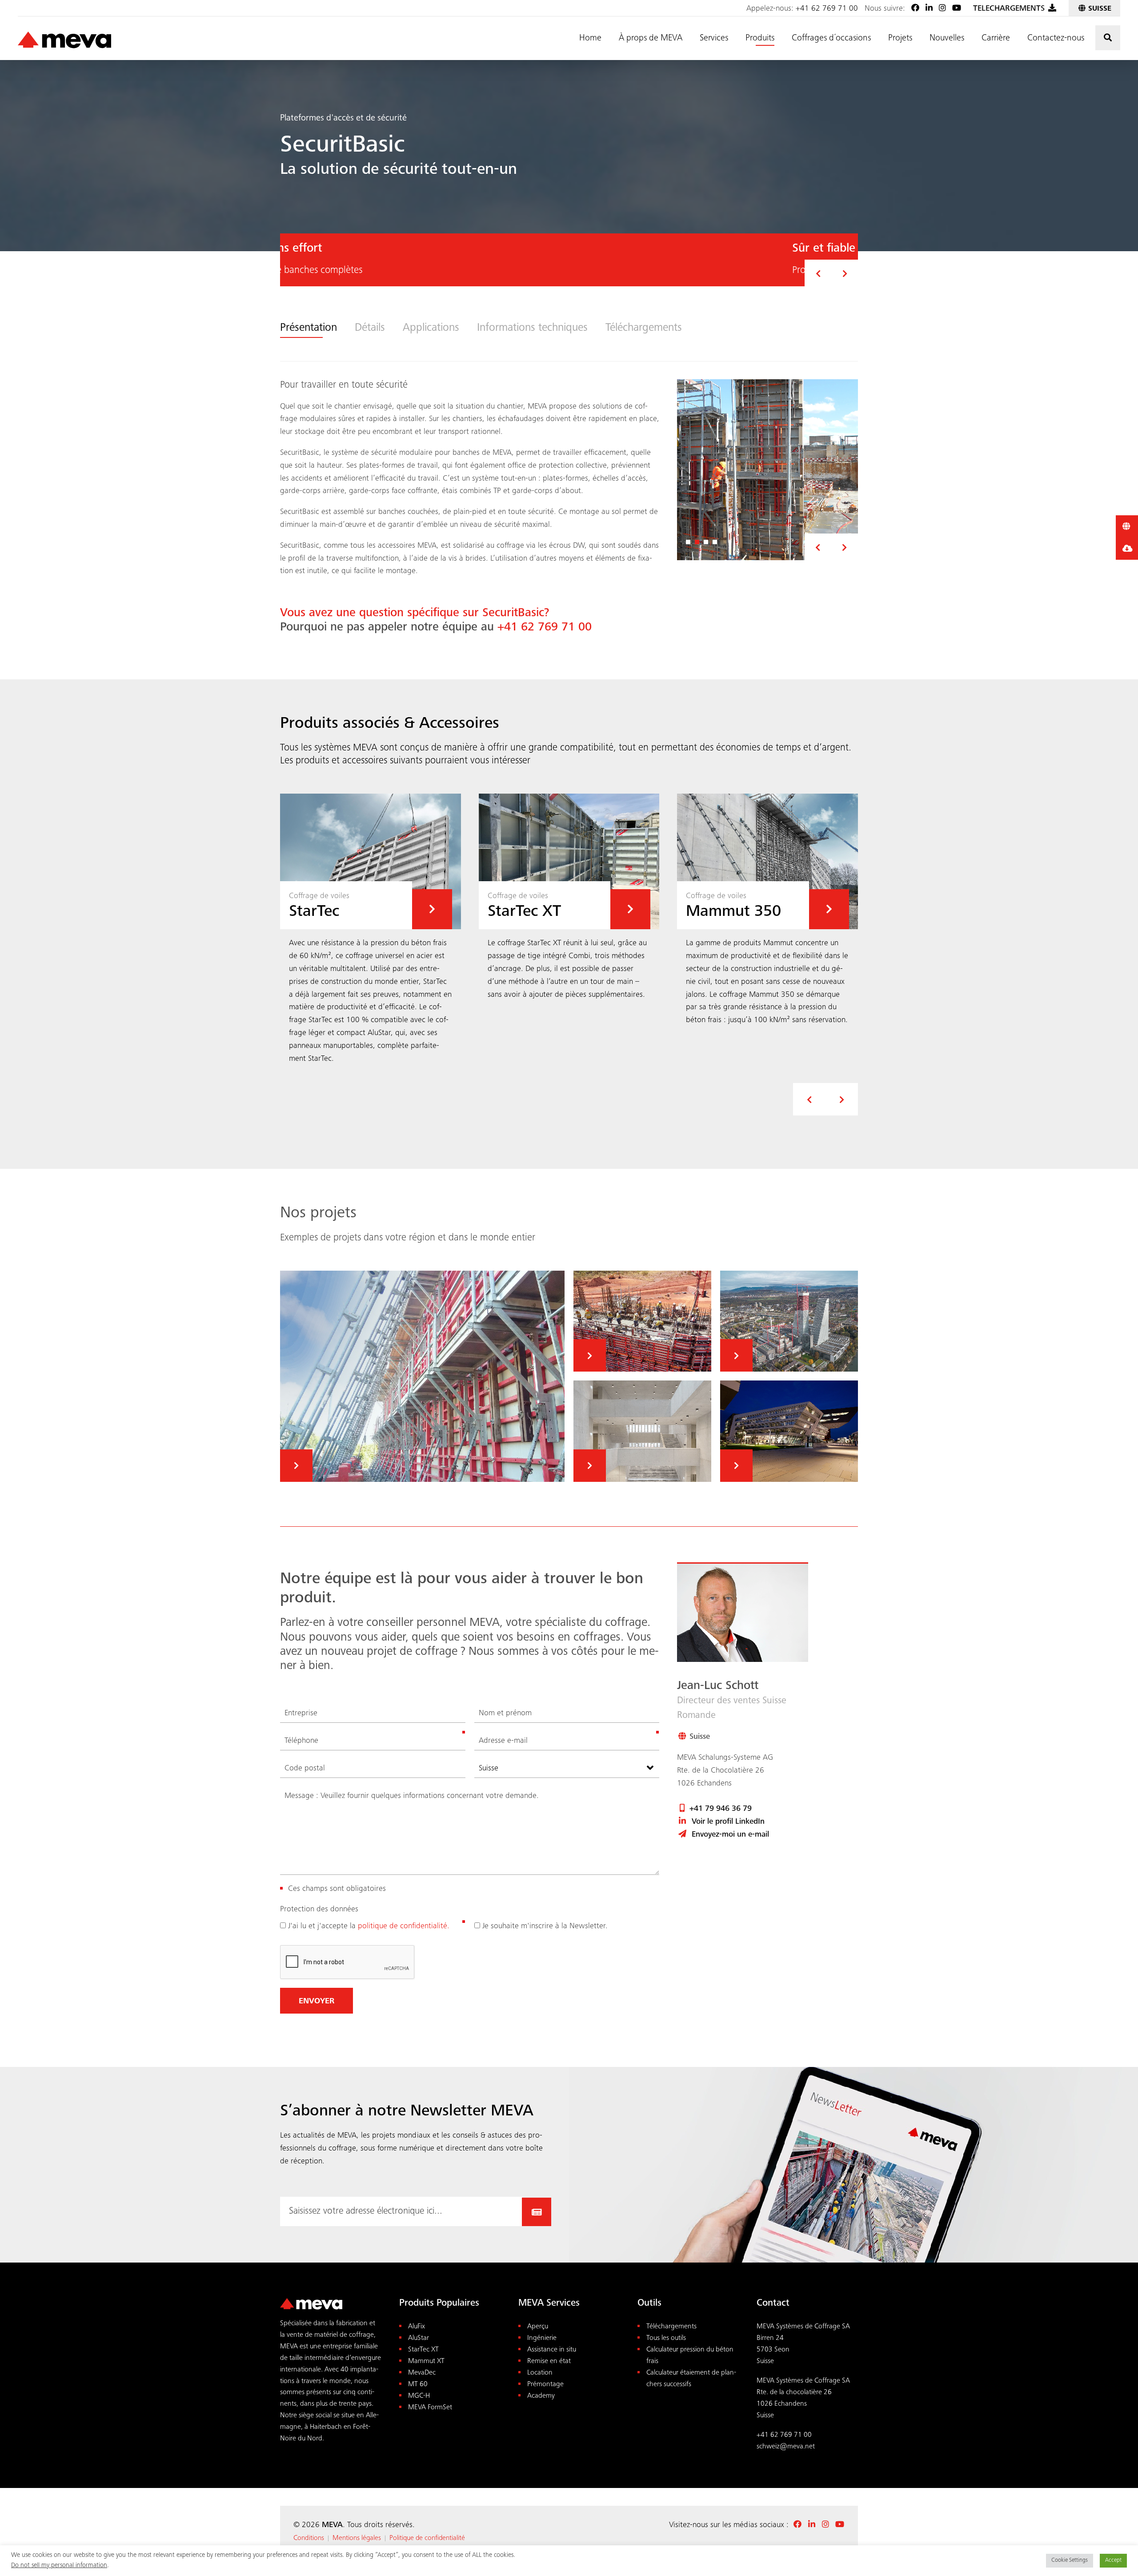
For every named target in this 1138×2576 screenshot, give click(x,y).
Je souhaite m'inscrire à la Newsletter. (545, 1926)
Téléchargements (671, 2327)
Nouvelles (947, 39)
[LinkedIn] (929, 9)
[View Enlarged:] (767, 470)
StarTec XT (423, 2350)
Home (590, 39)
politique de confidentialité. (404, 1926)
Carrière (996, 39)
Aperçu (538, 2327)
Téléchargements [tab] (644, 328)
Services (714, 39)
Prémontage (545, 2385)
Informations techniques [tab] (532, 328)
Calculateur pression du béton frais (690, 2356)
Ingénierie (542, 2338)
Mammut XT (426, 2361)
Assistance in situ (552, 2350)
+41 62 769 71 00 (827, 9)
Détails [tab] (370, 328)
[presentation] (809, 1099)
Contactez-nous (1056, 39)
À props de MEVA (651, 39)
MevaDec (422, 2373)
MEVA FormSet (430, 2408)
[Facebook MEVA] (915, 9)
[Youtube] (957, 9)
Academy (541, 2396)
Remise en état (549, 2361)
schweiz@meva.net (786, 2447)
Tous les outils (666, 2338)
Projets (900, 39)
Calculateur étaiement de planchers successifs (691, 2379)
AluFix (417, 2327)
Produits (760, 39)
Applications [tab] (431, 328)
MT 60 (418, 2385)
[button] (818, 273)
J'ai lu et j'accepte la (369, 1926)
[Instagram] (942, 9)
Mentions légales (357, 2538)
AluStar (419, 2338)
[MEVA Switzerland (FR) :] (64, 40)
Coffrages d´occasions (831, 39)
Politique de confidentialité (427, 2538)
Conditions (309, 2538)
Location (540, 2373)
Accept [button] (1113, 2561)
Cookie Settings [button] (1070, 2561)
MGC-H (419, 2396)
